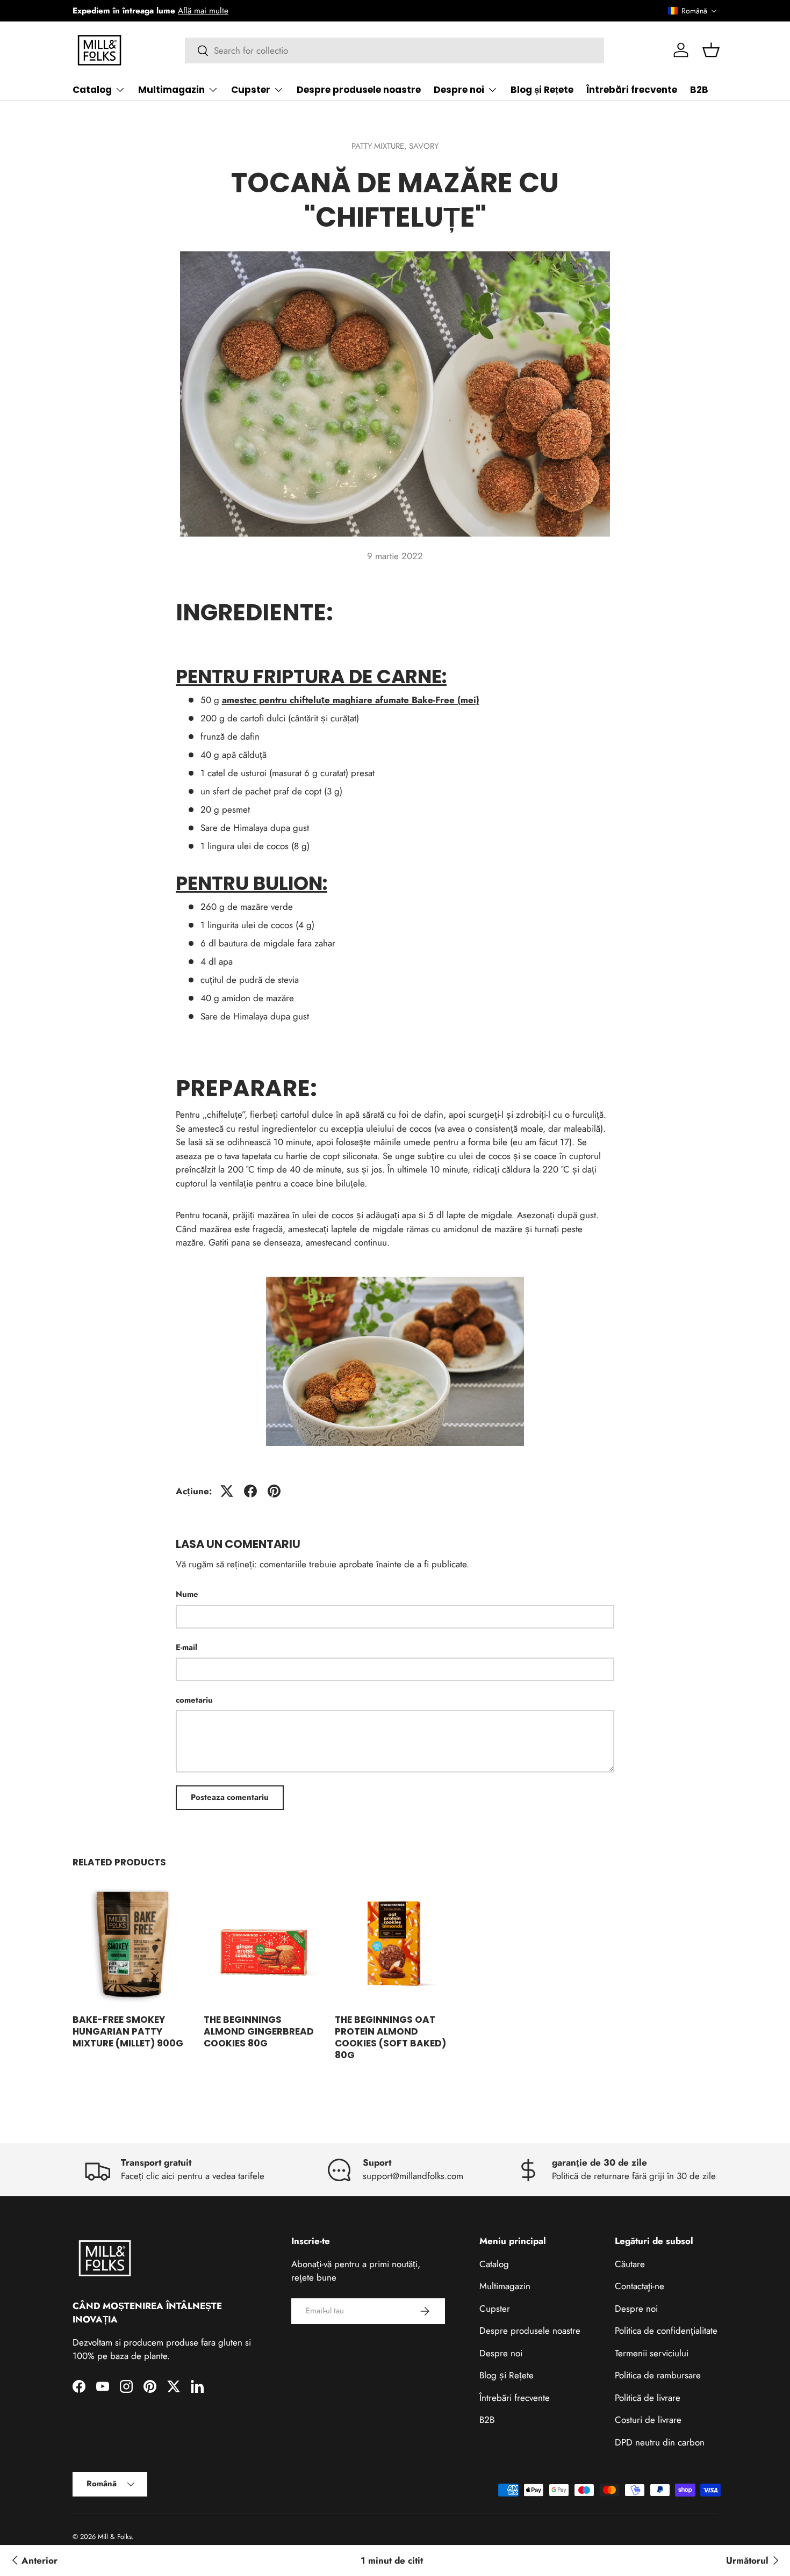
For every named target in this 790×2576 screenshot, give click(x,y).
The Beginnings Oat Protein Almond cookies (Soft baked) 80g (390, 2037)
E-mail (186, 1647)
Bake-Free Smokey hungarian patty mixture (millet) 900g (128, 2031)
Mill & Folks (115, 2537)
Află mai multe (203, 11)
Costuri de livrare (648, 2420)
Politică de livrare (648, 2398)
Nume (187, 1594)
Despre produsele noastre (359, 90)
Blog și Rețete (542, 90)
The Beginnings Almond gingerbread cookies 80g (259, 2031)
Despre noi (459, 90)
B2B (699, 90)
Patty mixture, (380, 146)
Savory (424, 146)
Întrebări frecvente (632, 90)
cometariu (194, 1700)
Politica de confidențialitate (666, 2331)
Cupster (251, 90)
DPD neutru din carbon (660, 2442)
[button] (693, 11)
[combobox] (395, 50)
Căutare (630, 2264)
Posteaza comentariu (230, 1797)
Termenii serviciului (652, 2353)
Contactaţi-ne (640, 2286)
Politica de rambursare (658, 2375)
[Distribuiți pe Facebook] (250, 1491)
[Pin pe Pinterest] (274, 1491)
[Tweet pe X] (227, 1491)
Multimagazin (171, 90)
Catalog (92, 90)
